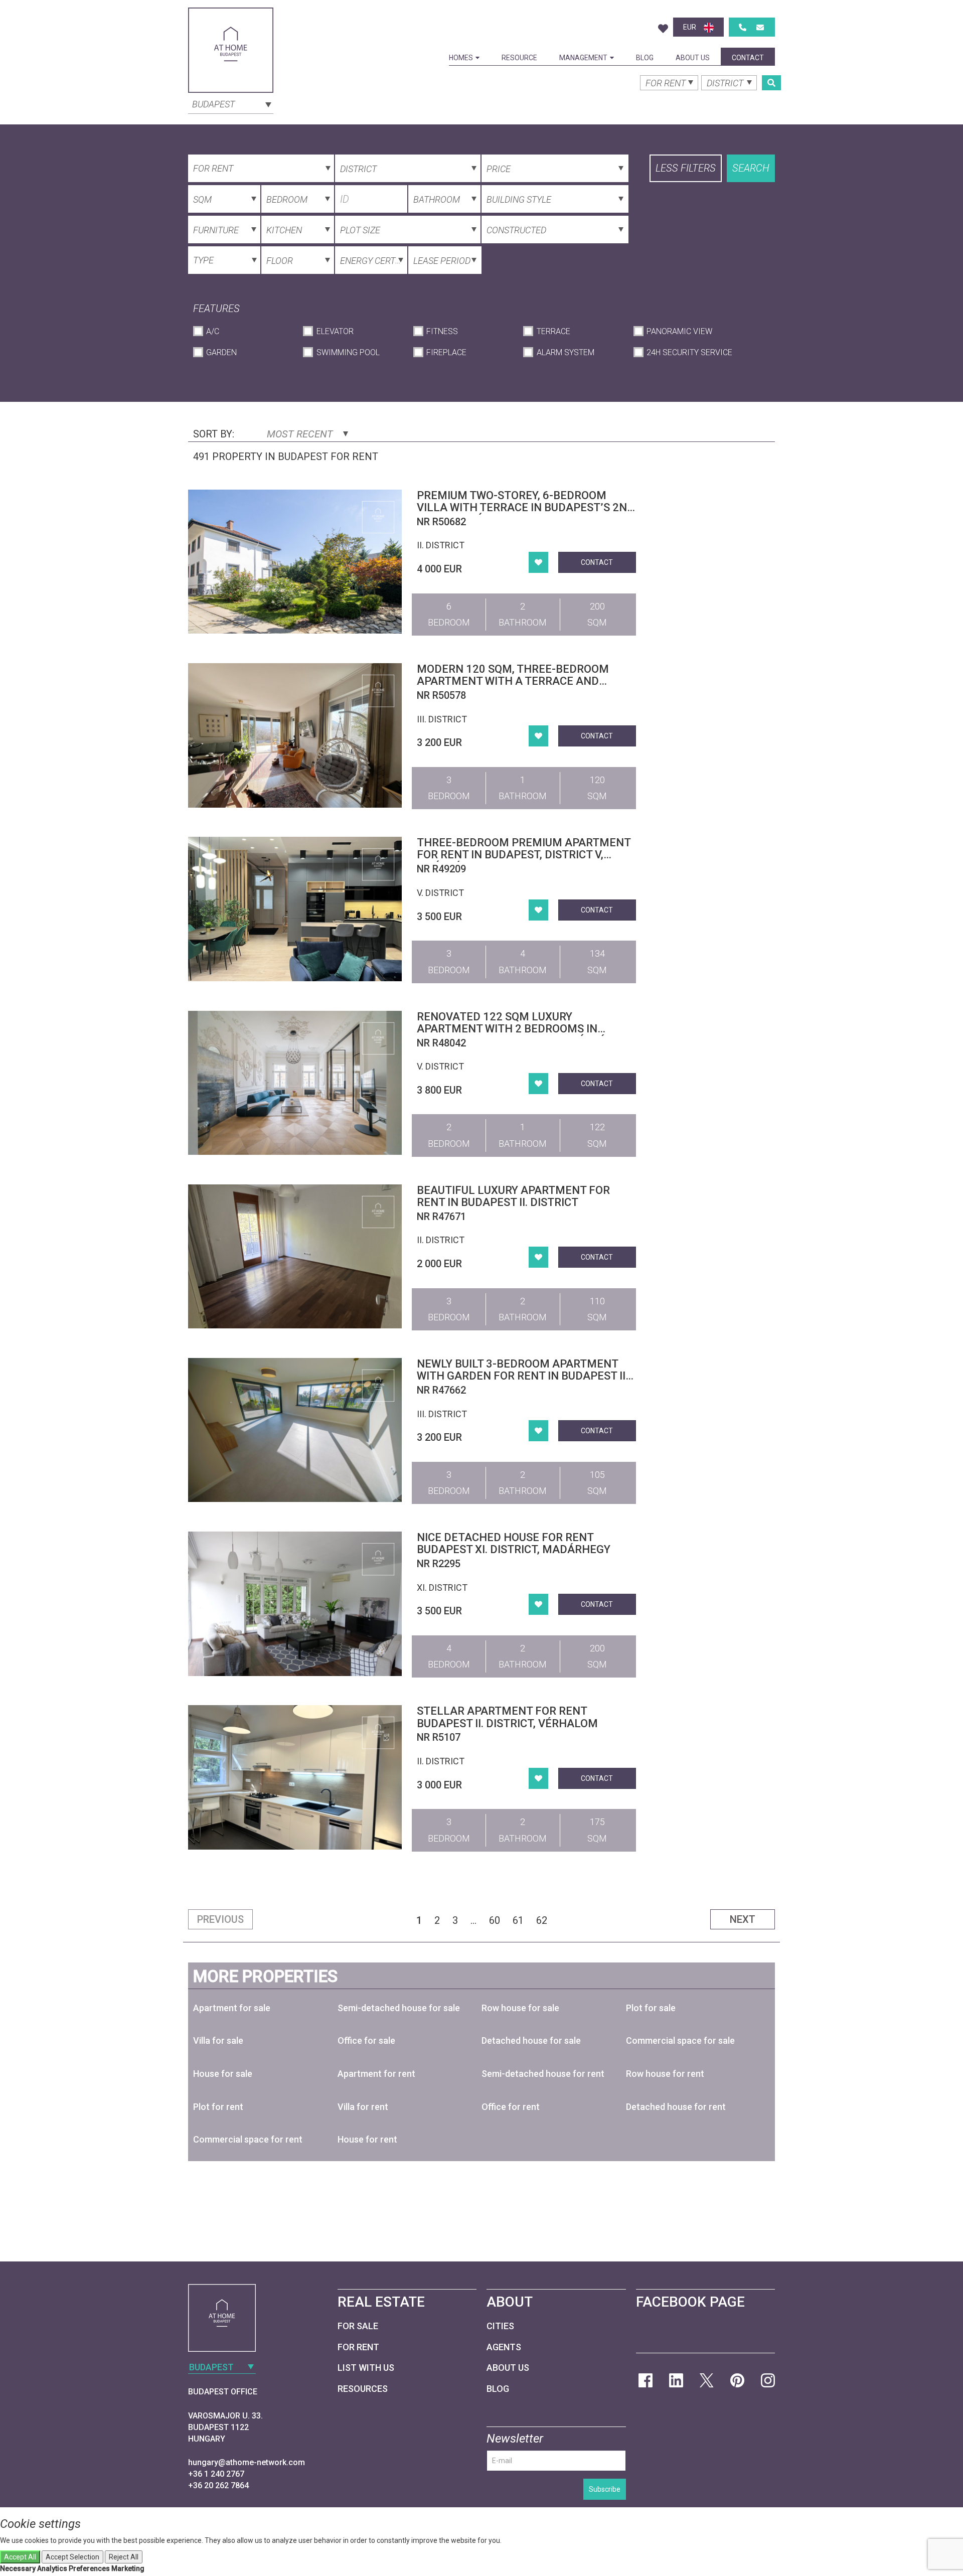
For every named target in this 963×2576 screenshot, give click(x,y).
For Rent (358, 2347)
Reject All (124, 2557)
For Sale (358, 2326)
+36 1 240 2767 (216, 2474)
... (473, 1920)
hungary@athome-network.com (247, 2462)
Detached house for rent (676, 2107)
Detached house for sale (531, 2040)
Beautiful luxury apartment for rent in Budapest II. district (513, 1196)
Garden (221, 352)
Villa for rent (363, 2107)
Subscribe (605, 2489)
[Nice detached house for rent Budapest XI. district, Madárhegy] (295, 1604)
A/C (213, 331)
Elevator (335, 331)
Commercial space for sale (680, 2040)
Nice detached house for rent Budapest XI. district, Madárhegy (514, 1543)
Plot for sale (651, 2008)
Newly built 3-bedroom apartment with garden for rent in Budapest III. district (524, 1376)
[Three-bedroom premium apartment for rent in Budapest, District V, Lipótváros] (295, 909)
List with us (366, 2368)
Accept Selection (72, 2557)
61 (518, 1920)
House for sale (223, 2074)
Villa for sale (218, 2040)
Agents (504, 2347)
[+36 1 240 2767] (743, 27)
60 (495, 1920)
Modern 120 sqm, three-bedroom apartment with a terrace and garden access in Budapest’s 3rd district (513, 687)
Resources (363, 2389)
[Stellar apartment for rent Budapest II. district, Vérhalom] (295, 1777)
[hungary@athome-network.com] (760, 27)
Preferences (89, 2568)
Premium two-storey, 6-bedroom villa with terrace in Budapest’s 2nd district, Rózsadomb (526, 507)
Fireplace (446, 352)
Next (743, 1919)
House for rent (367, 2139)
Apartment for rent (376, 2074)
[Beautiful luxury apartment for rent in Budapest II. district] (295, 1256)
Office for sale (366, 2040)
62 (542, 1920)
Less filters (686, 168)
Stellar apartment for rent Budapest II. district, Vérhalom (507, 1717)
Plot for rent (218, 2107)
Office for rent (511, 2107)
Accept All (20, 2557)
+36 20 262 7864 (218, 2485)
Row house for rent (665, 2074)
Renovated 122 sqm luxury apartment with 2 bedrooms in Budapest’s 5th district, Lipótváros (522, 1029)
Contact (748, 58)
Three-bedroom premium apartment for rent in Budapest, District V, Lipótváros (524, 855)
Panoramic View (679, 331)
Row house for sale (520, 2008)
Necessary (18, 2568)
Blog (645, 58)
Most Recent (301, 434)
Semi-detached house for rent (543, 2074)
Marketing (128, 2568)
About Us (693, 58)
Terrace (553, 331)
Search (751, 168)
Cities (500, 2326)
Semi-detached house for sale (399, 2008)
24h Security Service (689, 352)
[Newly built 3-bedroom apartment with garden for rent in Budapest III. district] (295, 1430)
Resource (519, 58)
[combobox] (231, 103)
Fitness (442, 331)
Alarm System (565, 352)
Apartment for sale (232, 2008)
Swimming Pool (348, 352)
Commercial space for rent (248, 2139)
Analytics (52, 2568)
